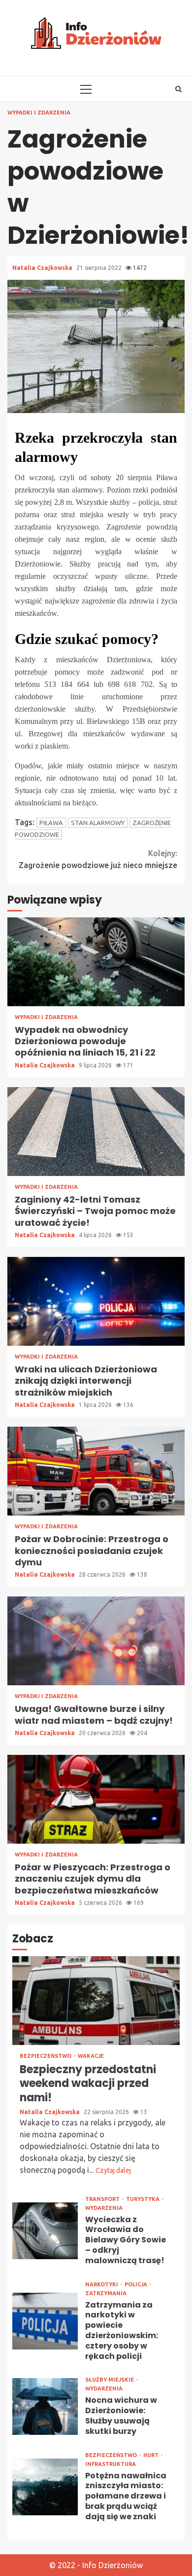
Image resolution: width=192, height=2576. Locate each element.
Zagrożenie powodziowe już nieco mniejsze (98, 859)
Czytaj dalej (113, 2170)
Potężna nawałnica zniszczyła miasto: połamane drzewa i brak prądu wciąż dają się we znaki (45, 2487)
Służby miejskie (110, 2380)
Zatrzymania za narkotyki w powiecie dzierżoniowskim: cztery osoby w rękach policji (45, 2321)
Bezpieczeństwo (46, 2056)
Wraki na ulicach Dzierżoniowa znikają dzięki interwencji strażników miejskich (96, 1301)
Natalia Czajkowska (43, 268)
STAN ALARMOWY (98, 823)
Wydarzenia (104, 2208)
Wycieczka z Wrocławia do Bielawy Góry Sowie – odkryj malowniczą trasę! (45, 2231)
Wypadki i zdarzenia (39, 113)
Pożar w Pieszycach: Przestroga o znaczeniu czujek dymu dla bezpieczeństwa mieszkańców (96, 1799)
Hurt (152, 2455)
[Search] (178, 89)
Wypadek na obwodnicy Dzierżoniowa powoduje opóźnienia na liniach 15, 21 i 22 (96, 962)
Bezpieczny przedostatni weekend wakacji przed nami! (96, 2001)
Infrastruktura (111, 2464)
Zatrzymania (106, 2293)
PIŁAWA (51, 823)
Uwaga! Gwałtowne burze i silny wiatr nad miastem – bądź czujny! (96, 1641)
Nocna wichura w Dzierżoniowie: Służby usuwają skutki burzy (45, 2406)
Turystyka (144, 2199)
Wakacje (91, 2056)
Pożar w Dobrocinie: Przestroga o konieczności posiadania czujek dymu (96, 1471)
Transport (103, 2199)
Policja (137, 2285)
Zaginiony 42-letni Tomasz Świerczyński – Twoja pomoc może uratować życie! (96, 1132)
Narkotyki (102, 2285)
